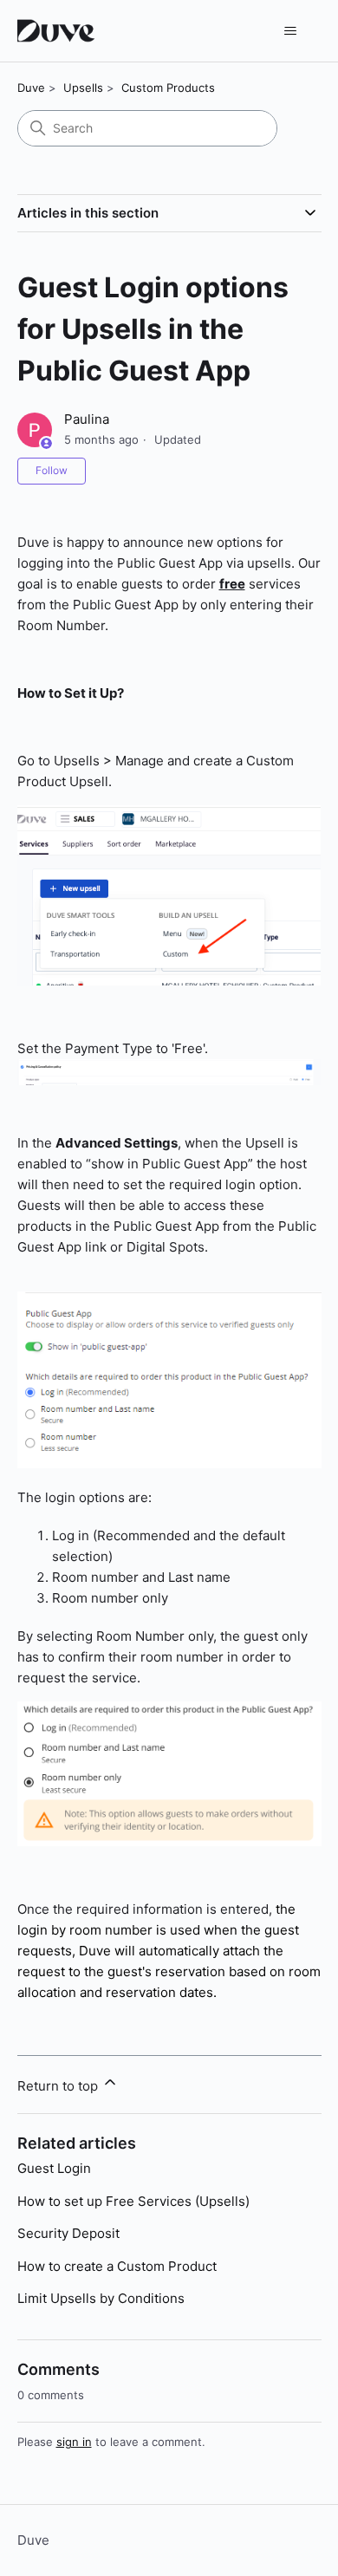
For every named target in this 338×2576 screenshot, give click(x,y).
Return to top (59, 2086)
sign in (74, 2442)
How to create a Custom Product (117, 2266)
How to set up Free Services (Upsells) (133, 2201)
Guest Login (54, 2168)
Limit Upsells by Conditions (101, 2298)
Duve (31, 88)
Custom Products (168, 88)
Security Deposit (68, 2233)
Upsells (83, 88)
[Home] (58, 31)
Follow (52, 470)
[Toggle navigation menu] (291, 31)
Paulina (87, 419)
